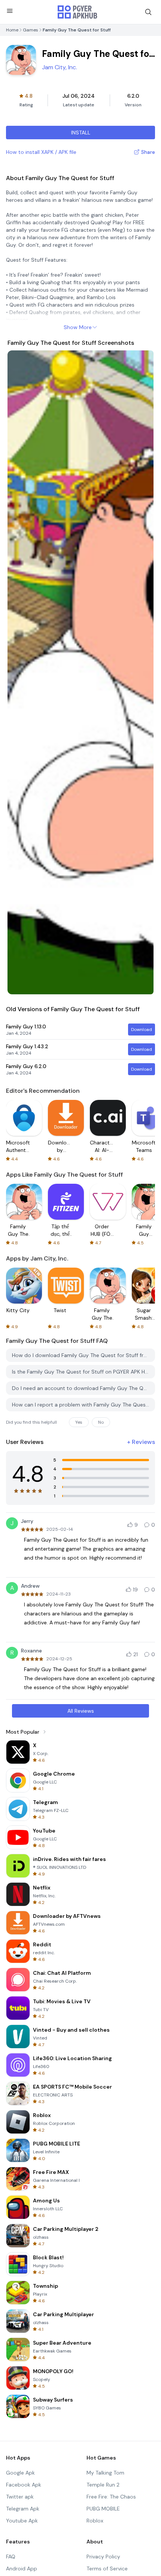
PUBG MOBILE (103, 2509)
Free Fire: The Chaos (111, 2497)
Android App (22, 2569)
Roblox (95, 2521)
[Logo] (78, 12)
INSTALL (81, 133)
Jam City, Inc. (60, 67)
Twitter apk (20, 2497)
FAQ (11, 2557)
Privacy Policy (103, 2557)
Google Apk (20, 2473)
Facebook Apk (24, 2485)
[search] (148, 12)
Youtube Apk (22, 2521)
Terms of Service (107, 2569)
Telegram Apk (23, 2509)
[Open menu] (10, 11)
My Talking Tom (105, 2473)
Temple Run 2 (103, 2485)
